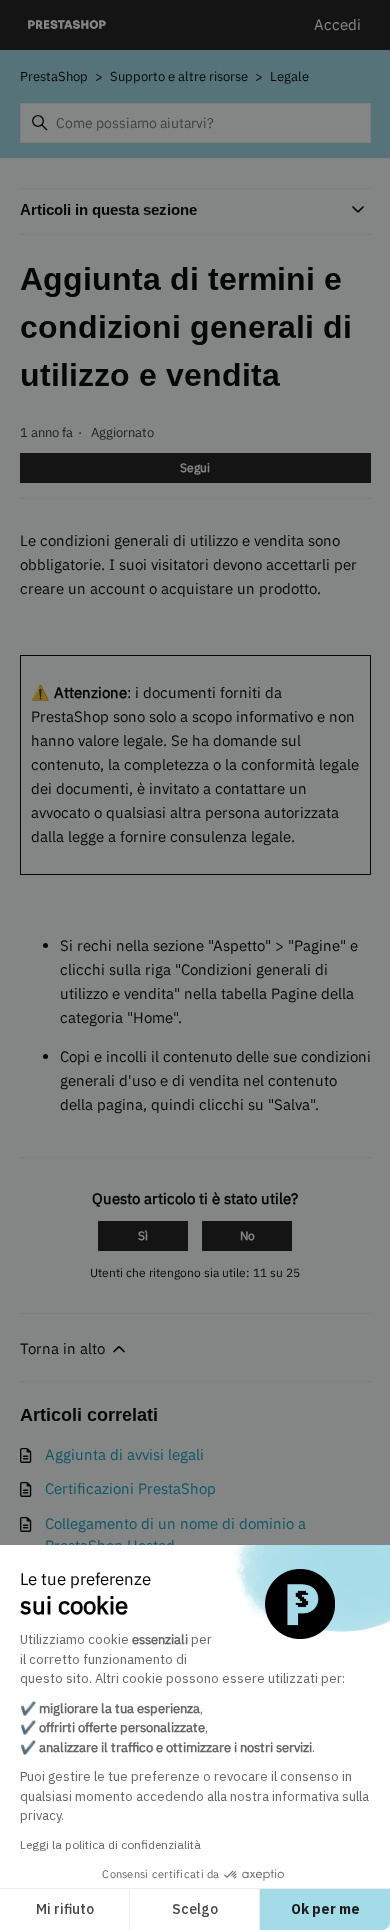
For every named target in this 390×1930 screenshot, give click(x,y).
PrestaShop (54, 76)
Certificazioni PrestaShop (130, 1488)
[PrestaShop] (67, 25)
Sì (143, 1235)
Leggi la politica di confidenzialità (110, 1844)
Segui (195, 467)
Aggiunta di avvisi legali (124, 1454)
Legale (289, 76)
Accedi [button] (337, 24)
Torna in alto (64, 1348)
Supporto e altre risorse (179, 76)
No (247, 1235)
